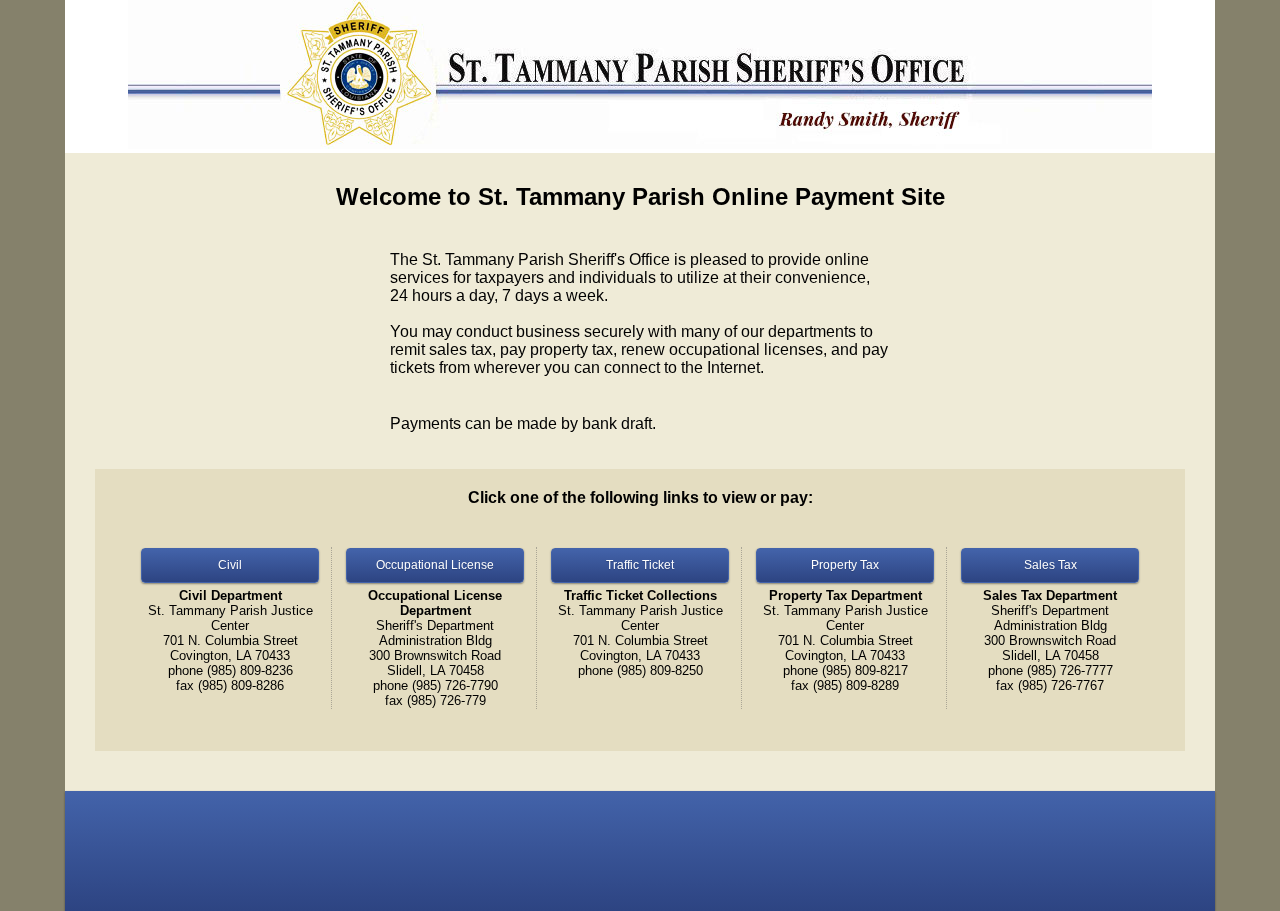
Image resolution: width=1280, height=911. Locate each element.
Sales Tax (1050, 565)
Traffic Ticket (640, 565)
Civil (230, 565)
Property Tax (845, 565)
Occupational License (435, 565)
